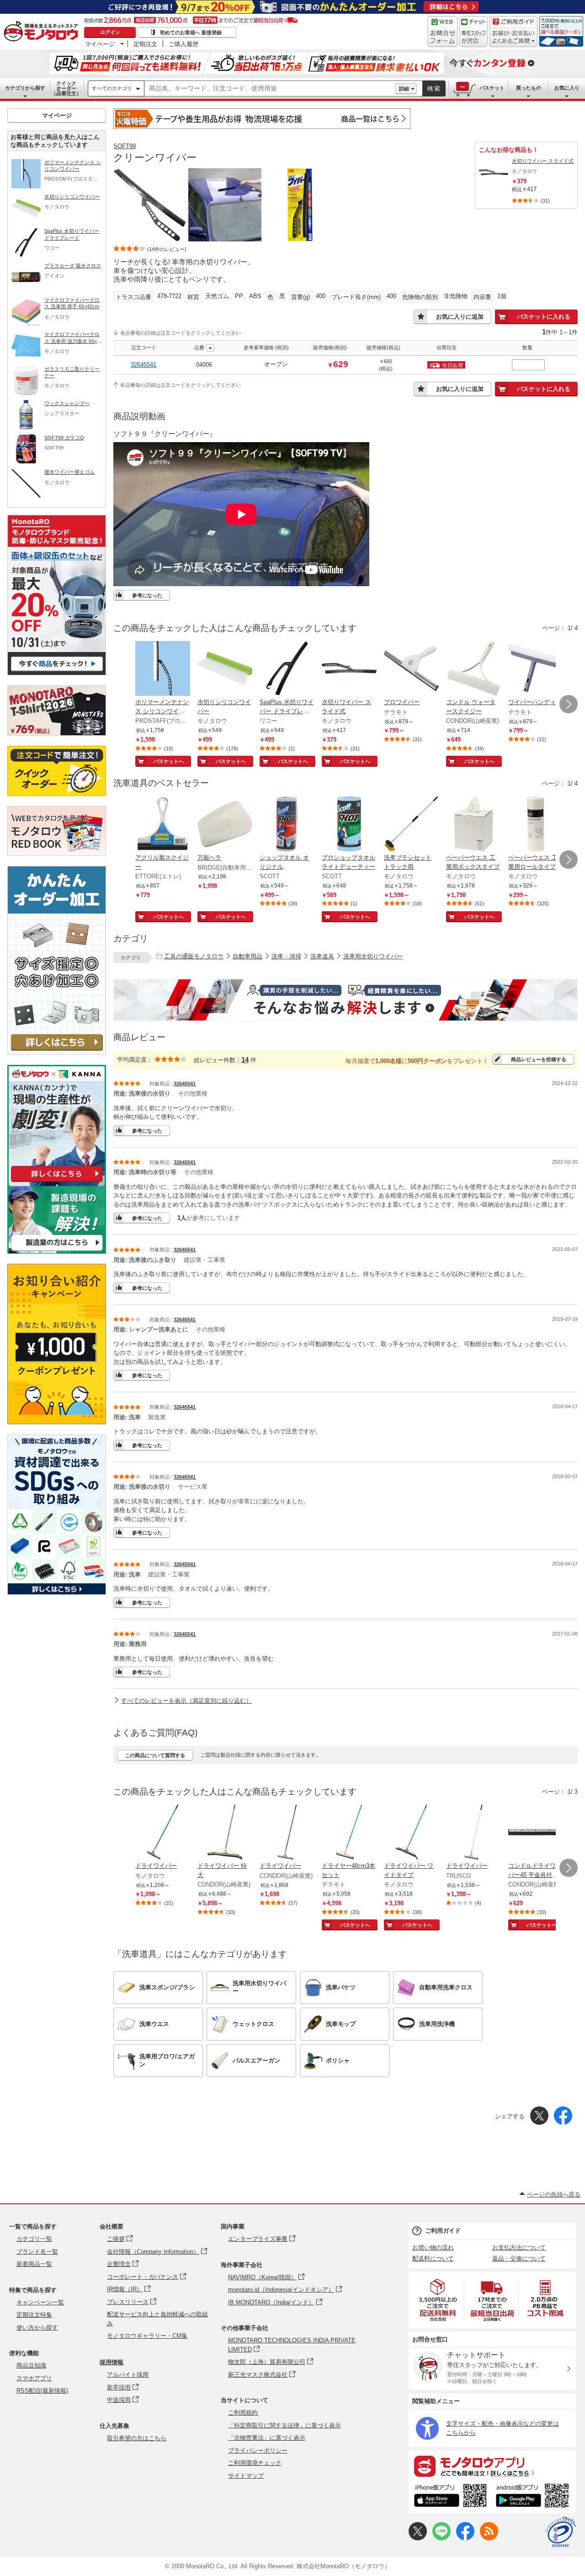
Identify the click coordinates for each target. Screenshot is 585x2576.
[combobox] (270, 89)
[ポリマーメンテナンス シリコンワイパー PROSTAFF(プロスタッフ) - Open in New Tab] (163, 669)
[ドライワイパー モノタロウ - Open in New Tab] (163, 1833)
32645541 (144, 365)
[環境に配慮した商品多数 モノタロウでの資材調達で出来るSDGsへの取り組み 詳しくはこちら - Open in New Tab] (57, 1592)
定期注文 (145, 44)
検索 (434, 88)
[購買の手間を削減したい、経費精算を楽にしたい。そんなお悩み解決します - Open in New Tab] (346, 1000)
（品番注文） (66, 88)
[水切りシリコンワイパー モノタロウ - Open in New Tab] (225, 669)
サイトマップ (246, 2476)
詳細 (404, 89)
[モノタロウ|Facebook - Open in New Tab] (465, 2538)
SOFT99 (125, 146)
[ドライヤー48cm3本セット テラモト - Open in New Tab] (349, 1833)
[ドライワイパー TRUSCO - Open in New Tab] (473, 1833)
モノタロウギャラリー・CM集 (147, 2336)
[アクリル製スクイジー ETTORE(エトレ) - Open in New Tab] (163, 825)
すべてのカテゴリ (112, 88)
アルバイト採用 (128, 2375)
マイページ (100, 44)
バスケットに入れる (544, 317)
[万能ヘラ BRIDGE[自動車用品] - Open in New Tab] (225, 825)
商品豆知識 (31, 2365)
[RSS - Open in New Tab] (489, 2538)
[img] (43, 32)
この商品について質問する (155, 1755)
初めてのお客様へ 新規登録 (191, 32)
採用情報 (112, 2362)
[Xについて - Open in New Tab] (418, 2538)
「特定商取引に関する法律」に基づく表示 (285, 2425)
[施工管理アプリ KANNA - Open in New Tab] (57, 1182)
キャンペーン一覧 (40, 2302)
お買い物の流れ (433, 2247)
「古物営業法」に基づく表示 (267, 2438)
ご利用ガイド (443, 2231)
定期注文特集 (34, 2315)
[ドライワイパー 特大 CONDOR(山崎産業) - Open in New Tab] (225, 1833)
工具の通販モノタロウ (194, 956)
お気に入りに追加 (460, 317)
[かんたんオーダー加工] (57, 1052)
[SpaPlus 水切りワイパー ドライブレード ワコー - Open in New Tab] (287, 669)
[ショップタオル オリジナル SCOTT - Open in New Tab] (287, 825)
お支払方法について (519, 2247)
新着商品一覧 (34, 2264)
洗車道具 (322, 956)
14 (245, 1060)
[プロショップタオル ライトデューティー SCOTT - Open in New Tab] (349, 825)
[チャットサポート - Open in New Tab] (473, 32)
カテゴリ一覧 (34, 2239)
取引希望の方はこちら (137, 2438)
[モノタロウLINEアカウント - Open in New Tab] (441, 2538)
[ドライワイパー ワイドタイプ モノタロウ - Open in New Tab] (411, 1833)
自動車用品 (247, 956)
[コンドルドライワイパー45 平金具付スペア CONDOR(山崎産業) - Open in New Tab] (536, 1833)
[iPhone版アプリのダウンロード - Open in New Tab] (450, 2497)
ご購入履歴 (183, 44)
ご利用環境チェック (255, 2463)
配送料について (433, 2258)
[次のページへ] (569, 704)
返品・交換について (519, 2258)
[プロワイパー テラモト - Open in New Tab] (411, 669)
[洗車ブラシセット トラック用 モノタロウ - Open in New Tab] (411, 825)
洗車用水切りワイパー (373, 956)
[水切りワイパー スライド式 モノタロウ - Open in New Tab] (349, 669)
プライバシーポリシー (258, 2450)
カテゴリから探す (25, 88)
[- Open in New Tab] (438, 2300)
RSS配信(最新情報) (42, 2391)
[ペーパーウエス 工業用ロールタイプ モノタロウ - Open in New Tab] (536, 825)
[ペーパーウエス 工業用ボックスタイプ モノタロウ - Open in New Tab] (473, 825)
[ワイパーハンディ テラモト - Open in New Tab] (536, 669)
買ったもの (529, 88)
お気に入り (567, 88)
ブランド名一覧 (37, 2252)
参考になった (147, 595)
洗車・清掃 (286, 956)
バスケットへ (169, 761)
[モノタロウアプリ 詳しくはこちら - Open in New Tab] (492, 2466)
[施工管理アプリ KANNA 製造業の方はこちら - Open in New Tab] (57, 1251)
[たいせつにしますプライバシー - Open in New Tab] (560, 2532)
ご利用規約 (243, 2413)
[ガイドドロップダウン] (513, 38)
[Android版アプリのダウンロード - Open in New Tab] (534, 2497)
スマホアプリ (34, 2378)
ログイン (110, 32)
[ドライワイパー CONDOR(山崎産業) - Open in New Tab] (287, 1833)
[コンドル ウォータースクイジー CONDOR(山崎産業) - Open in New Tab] (473, 669)
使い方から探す (37, 2327)
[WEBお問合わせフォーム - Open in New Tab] (442, 32)
